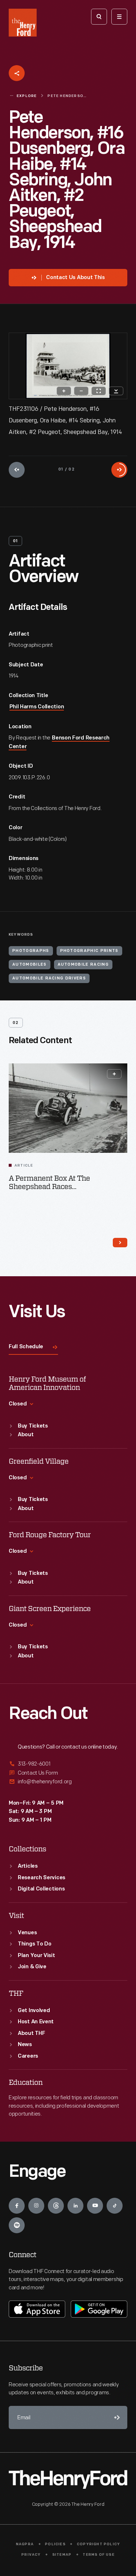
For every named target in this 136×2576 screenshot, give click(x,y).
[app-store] (37, 2309)
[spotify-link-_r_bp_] (17, 2225)
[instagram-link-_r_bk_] (36, 2206)
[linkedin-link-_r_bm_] (75, 2206)
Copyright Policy (98, 2544)
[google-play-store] (99, 2309)
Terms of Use (98, 2555)
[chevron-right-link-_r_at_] (120, 1243)
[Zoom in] (64, 391)
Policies (55, 2544)
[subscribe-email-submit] (116, 2417)
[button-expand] (114, 1074)
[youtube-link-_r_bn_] (95, 2206)
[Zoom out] (81, 391)
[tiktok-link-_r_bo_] (115, 2206)
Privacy (31, 2555)
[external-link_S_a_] (68, 1764)
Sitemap (62, 2555)
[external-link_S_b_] (68, 1773)
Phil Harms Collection (37, 707)
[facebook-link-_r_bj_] (17, 2206)
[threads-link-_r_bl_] (56, 2206)
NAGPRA (25, 2544)
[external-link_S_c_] (68, 1782)
